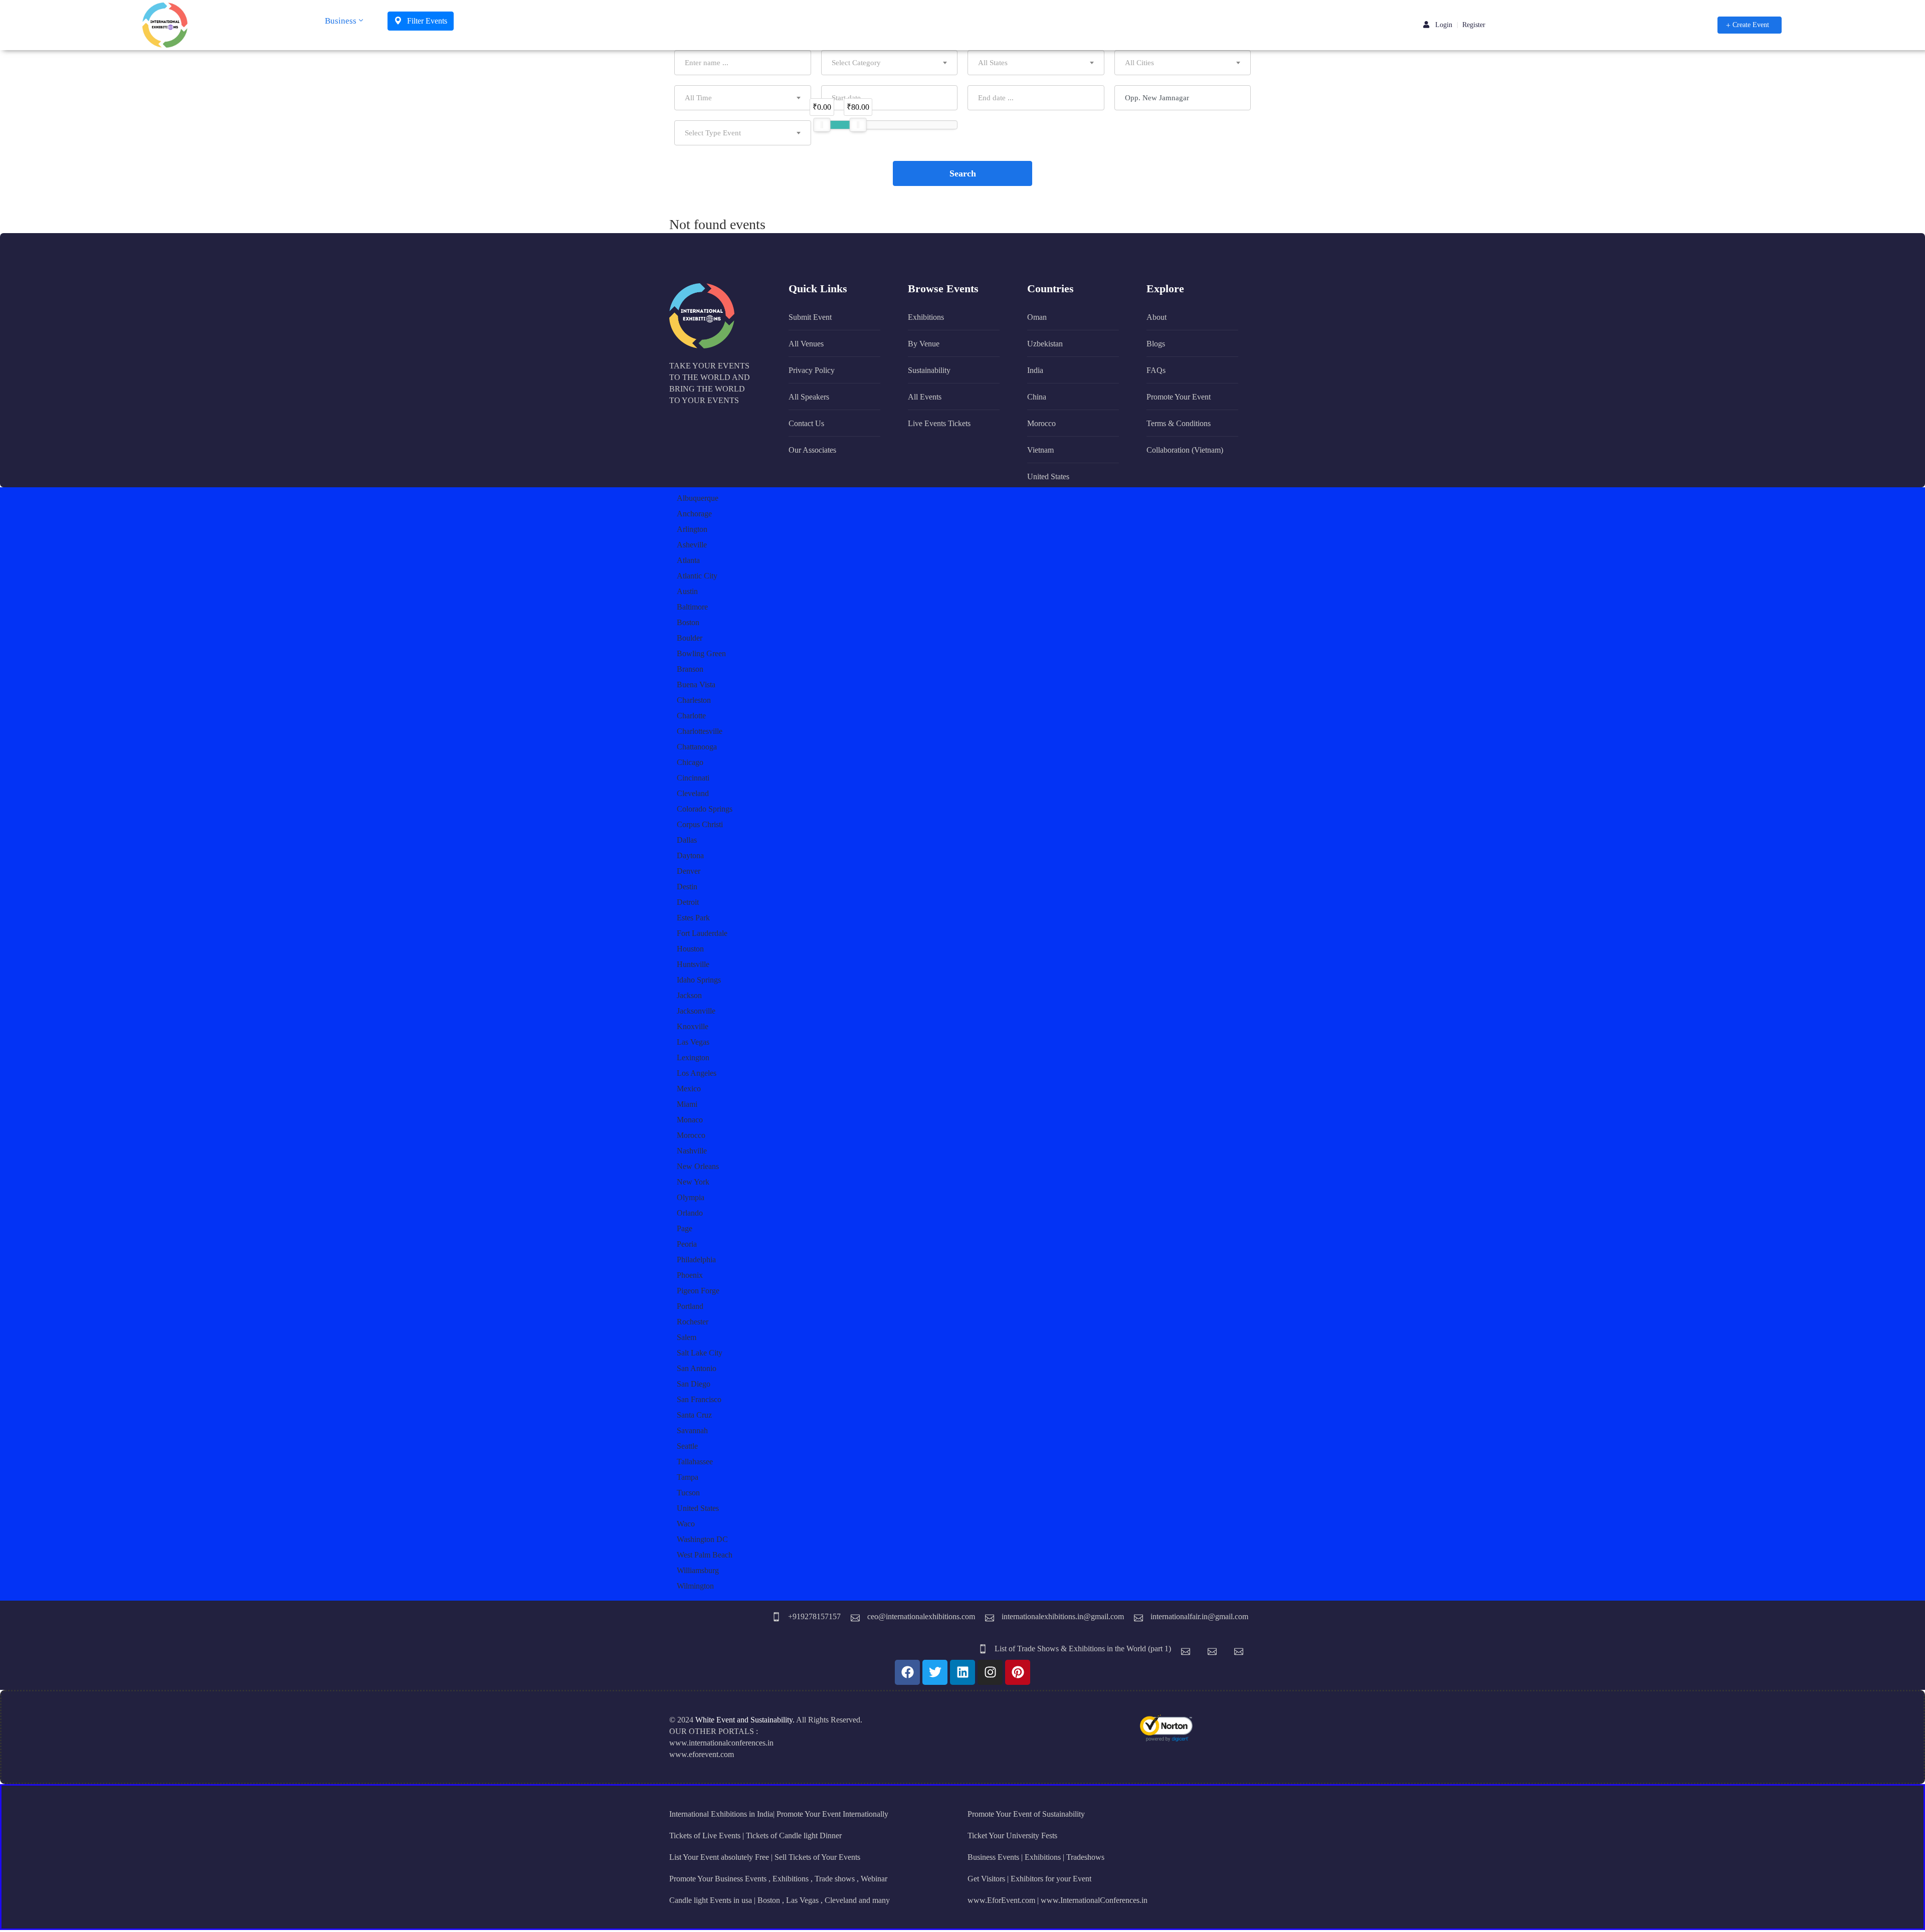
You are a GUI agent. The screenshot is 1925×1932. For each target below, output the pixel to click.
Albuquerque (698, 498)
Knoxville (693, 1026)
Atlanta (688, 560)
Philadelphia (696, 1260)
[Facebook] (907, 1672)
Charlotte (691, 716)
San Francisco (699, 1399)
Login (1443, 25)
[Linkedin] (963, 1672)
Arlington (692, 529)
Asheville (692, 545)
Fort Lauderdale (702, 933)
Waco (686, 1524)
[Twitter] (935, 1672)
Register (1474, 25)
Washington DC (702, 1539)
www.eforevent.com (702, 1754)
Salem (687, 1337)
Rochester (693, 1322)
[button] (1750, 25)
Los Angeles (697, 1073)
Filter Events (426, 21)
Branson (690, 669)
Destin (687, 887)
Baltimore (692, 607)
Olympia (691, 1197)
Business (341, 21)
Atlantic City (697, 576)
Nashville (692, 1151)
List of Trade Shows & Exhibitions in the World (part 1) (1083, 1649)
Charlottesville (700, 731)
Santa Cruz (694, 1415)
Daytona (690, 855)
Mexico (689, 1089)
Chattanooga (697, 747)
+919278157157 (814, 1616)
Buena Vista (696, 685)
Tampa (688, 1477)
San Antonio (697, 1368)
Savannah (692, 1430)
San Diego (694, 1384)
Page (685, 1228)
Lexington (693, 1057)
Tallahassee (695, 1462)
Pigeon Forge (698, 1291)
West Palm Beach (705, 1555)
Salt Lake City (700, 1353)
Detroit (688, 902)
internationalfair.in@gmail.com (1199, 1616)
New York (693, 1182)
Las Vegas (693, 1042)
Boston (688, 622)
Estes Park (693, 918)
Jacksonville (696, 1011)
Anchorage (694, 514)
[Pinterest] (1018, 1672)
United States (698, 1508)
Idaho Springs (699, 980)
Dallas (687, 840)
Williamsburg (698, 1570)
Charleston (694, 700)
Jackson (689, 995)
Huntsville (693, 964)
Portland (690, 1306)
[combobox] (890, 63)
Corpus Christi (700, 824)
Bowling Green (701, 653)
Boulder (690, 638)
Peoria (687, 1244)
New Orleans (698, 1166)
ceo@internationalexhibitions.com (921, 1616)
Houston (690, 949)
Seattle (687, 1446)
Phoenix (690, 1275)
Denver (689, 871)
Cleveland (693, 793)
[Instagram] (990, 1672)
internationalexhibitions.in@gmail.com (1063, 1616)
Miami (687, 1104)
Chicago (690, 762)
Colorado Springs (705, 809)
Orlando (690, 1213)
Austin (687, 591)
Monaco (690, 1120)
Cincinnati (693, 778)
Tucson (688, 1493)
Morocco (691, 1135)
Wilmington (695, 1586)
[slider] (822, 125)
